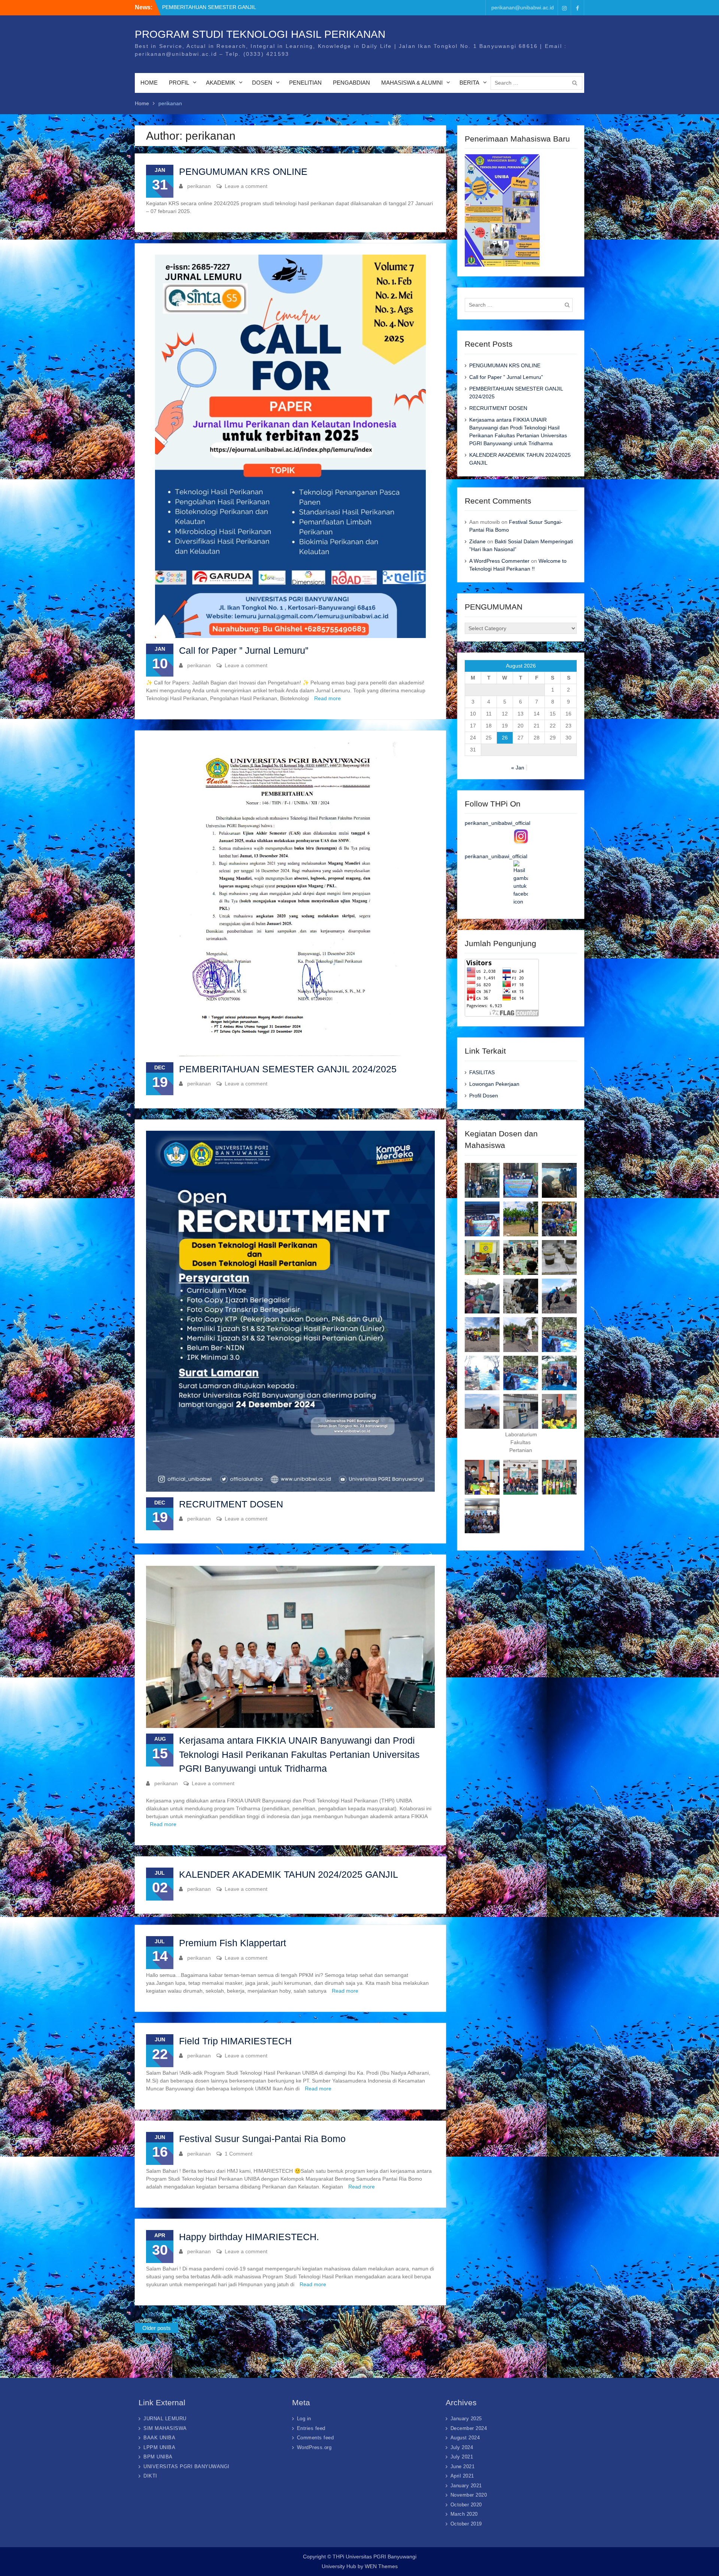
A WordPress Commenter (499, 561)
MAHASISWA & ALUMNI (412, 83)
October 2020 (466, 2505)
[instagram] (564, 8)
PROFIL (179, 83)
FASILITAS (482, 1072)
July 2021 (462, 2457)
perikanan (199, 186)
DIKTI (150, 2476)
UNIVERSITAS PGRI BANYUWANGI (186, 2466)
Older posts (157, 2328)
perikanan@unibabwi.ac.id (523, 7)
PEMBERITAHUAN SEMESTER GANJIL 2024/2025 (288, 1069)
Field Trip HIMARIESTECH (235, 2041)
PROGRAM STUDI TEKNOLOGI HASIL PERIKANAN (260, 34)
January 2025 (466, 2419)
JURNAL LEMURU (165, 2419)
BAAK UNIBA (159, 2438)
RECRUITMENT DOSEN (231, 1504)
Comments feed (315, 2438)
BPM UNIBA (158, 2457)
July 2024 (462, 2447)
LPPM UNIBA (159, 2447)
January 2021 (466, 2486)
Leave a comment (246, 186)
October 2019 (466, 2524)
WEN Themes (381, 2566)
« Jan (518, 768)
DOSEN (262, 83)
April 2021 (462, 2476)
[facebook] (577, 8)
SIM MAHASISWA (165, 2428)
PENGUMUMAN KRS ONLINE (243, 171)
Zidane (477, 541)
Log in (304, 2419)
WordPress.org (314, 2447)
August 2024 (465, 2438)
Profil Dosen (484, 1096)
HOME (149, 83)
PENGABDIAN (351, 83)
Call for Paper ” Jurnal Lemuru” (244, 650)
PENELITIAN (305, 83)
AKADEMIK (221, 83)
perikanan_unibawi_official (496, 856)
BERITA (469, 83)
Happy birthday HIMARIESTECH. (249, 2237)
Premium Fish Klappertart (233, 1943)
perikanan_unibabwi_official (497, 823)
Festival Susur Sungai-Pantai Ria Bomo (262, 2139)
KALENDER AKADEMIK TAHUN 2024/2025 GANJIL (289, 1874)
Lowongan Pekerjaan (494, 1084)
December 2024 (469, 2428)
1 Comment (239, 2154)
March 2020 (464, 2514)
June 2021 (463, 2466)
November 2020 (469, 2495)
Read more (327, 698)
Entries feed (311, 2428)
